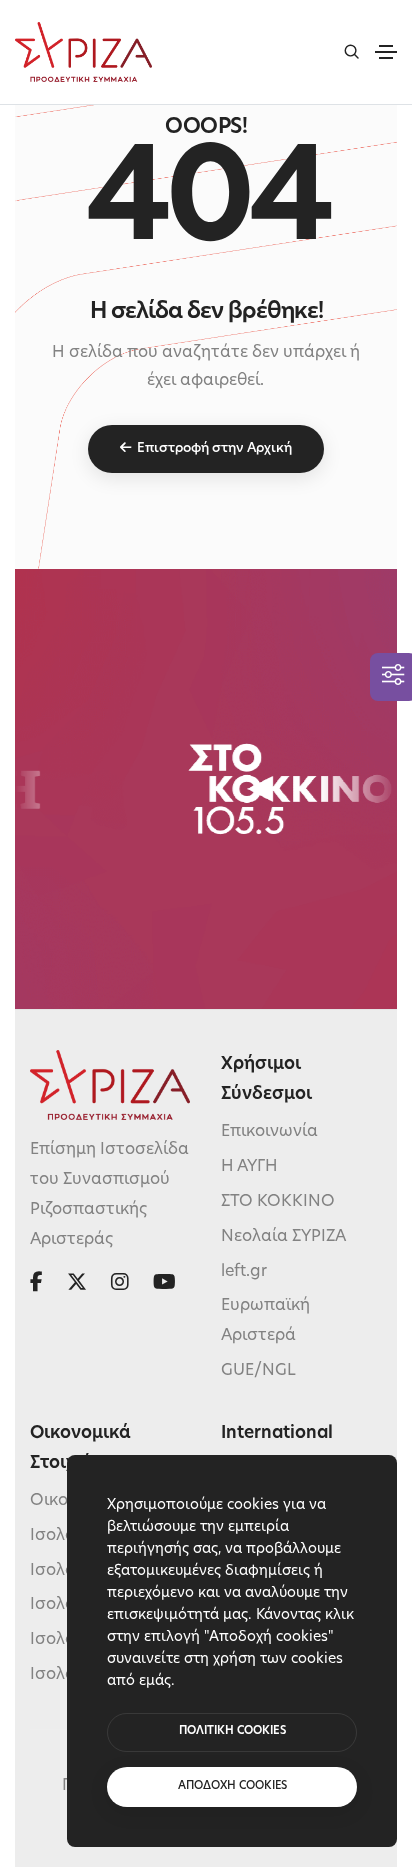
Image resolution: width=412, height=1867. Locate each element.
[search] (351, 51)
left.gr (244, 1272)
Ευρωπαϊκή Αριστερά (265, 1321)
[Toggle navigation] (386, 52)
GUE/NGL (258, 1371)
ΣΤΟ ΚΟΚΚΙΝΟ (278, 1202)
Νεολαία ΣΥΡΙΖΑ (283, 1237)
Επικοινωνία (269, 1132)
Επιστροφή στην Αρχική (214, 448)
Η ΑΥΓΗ (249, 1167)
